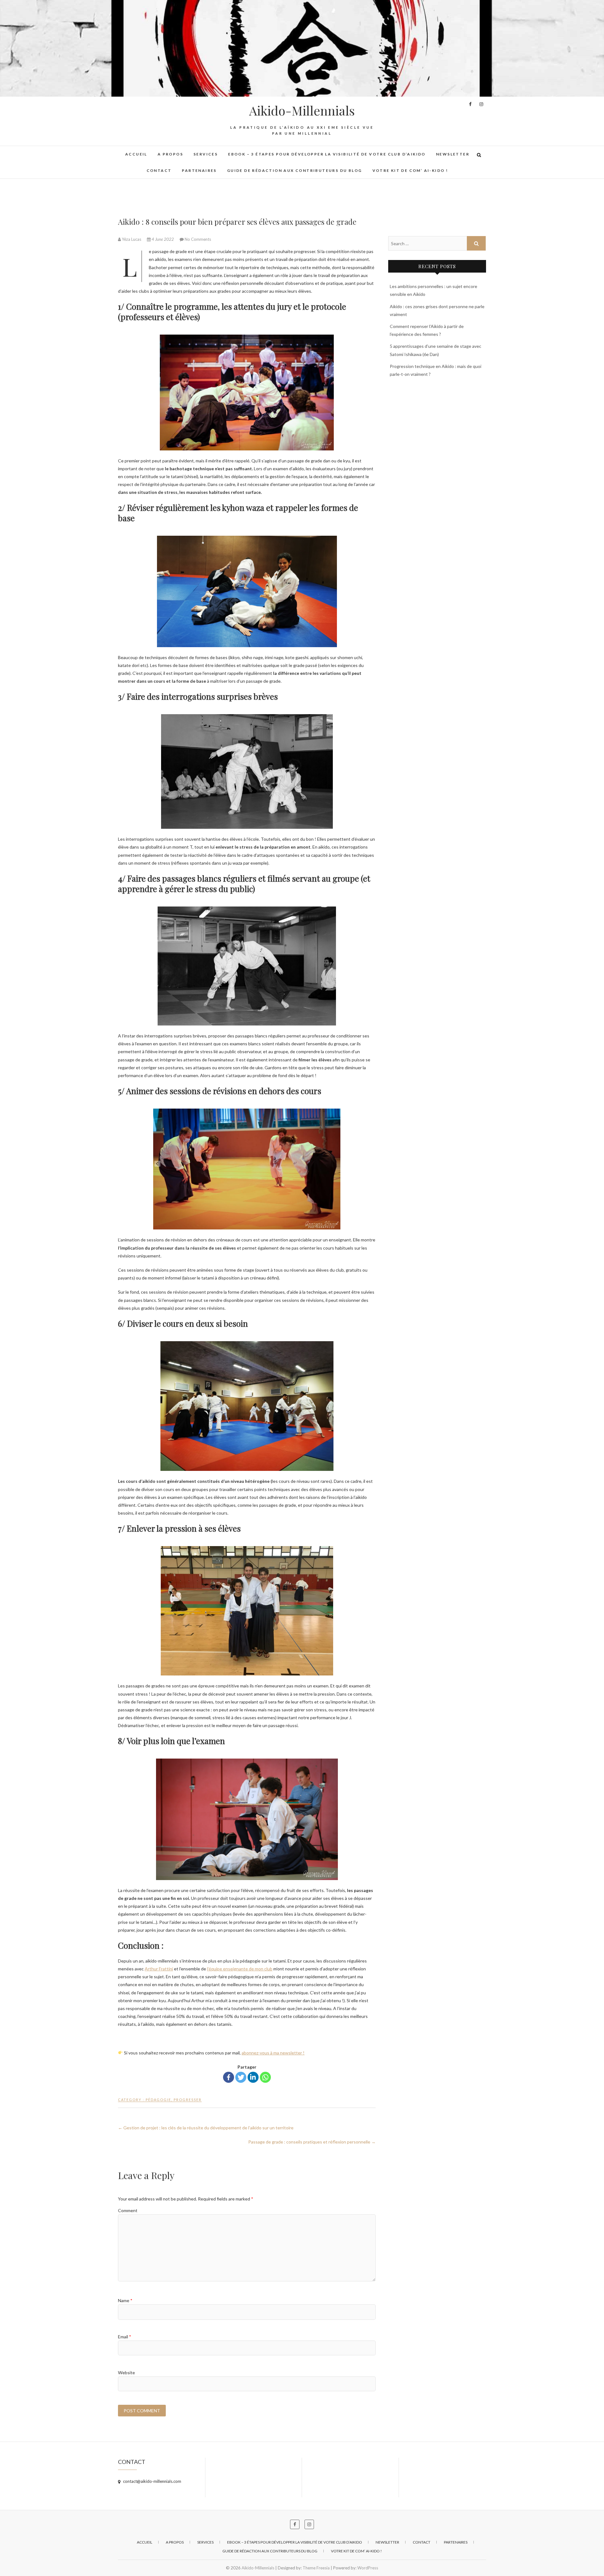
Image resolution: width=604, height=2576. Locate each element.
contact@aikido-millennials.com (152, 2481)
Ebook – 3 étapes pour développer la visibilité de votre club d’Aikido (327, 154)
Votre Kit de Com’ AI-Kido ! (410, 170)
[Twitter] (241, 2077)
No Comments (198, 239)
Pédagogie (158, 2100)
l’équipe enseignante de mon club (240, 1969)
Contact (159, 170)
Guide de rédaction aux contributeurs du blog (295, 170)
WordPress (368, 2568)
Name (125, 2300)
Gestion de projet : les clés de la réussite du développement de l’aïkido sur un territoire (206, 2128)
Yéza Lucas (131, 239)
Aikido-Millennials (302, 110)
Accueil (136, 154)
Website (126, 2373)
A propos (170, 154)
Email (125, 2337)
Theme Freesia (316, 2568)
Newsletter (453, 154)
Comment (128, 2210)
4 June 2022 (163, 239)
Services (206, 154)
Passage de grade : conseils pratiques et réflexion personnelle (312, 2142)
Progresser (188, 2100)
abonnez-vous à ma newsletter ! (273, 2053)
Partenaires (199, 170)
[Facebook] (229, 2077)
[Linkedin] (253, 2077)
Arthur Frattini (159, 1969)
